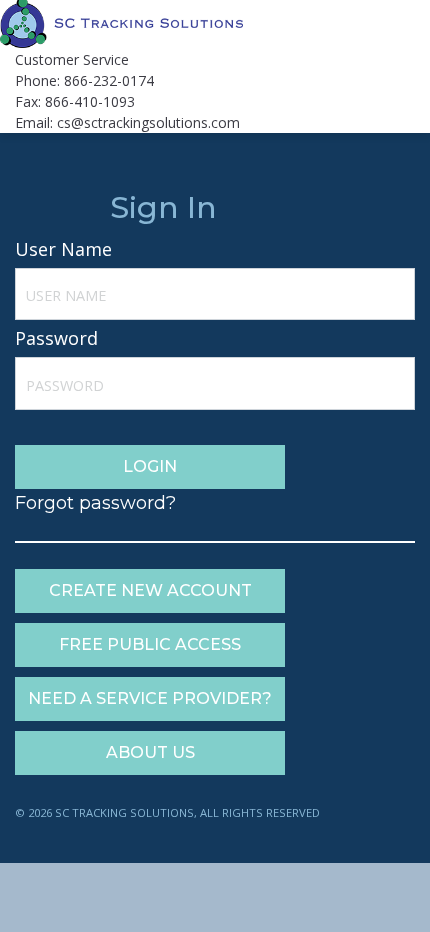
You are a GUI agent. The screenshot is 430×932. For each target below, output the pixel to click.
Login (150, 466)
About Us (150, 752)
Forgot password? (95, 503)
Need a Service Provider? (150, 698)
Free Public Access (150, 644)
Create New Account (150, 590)
